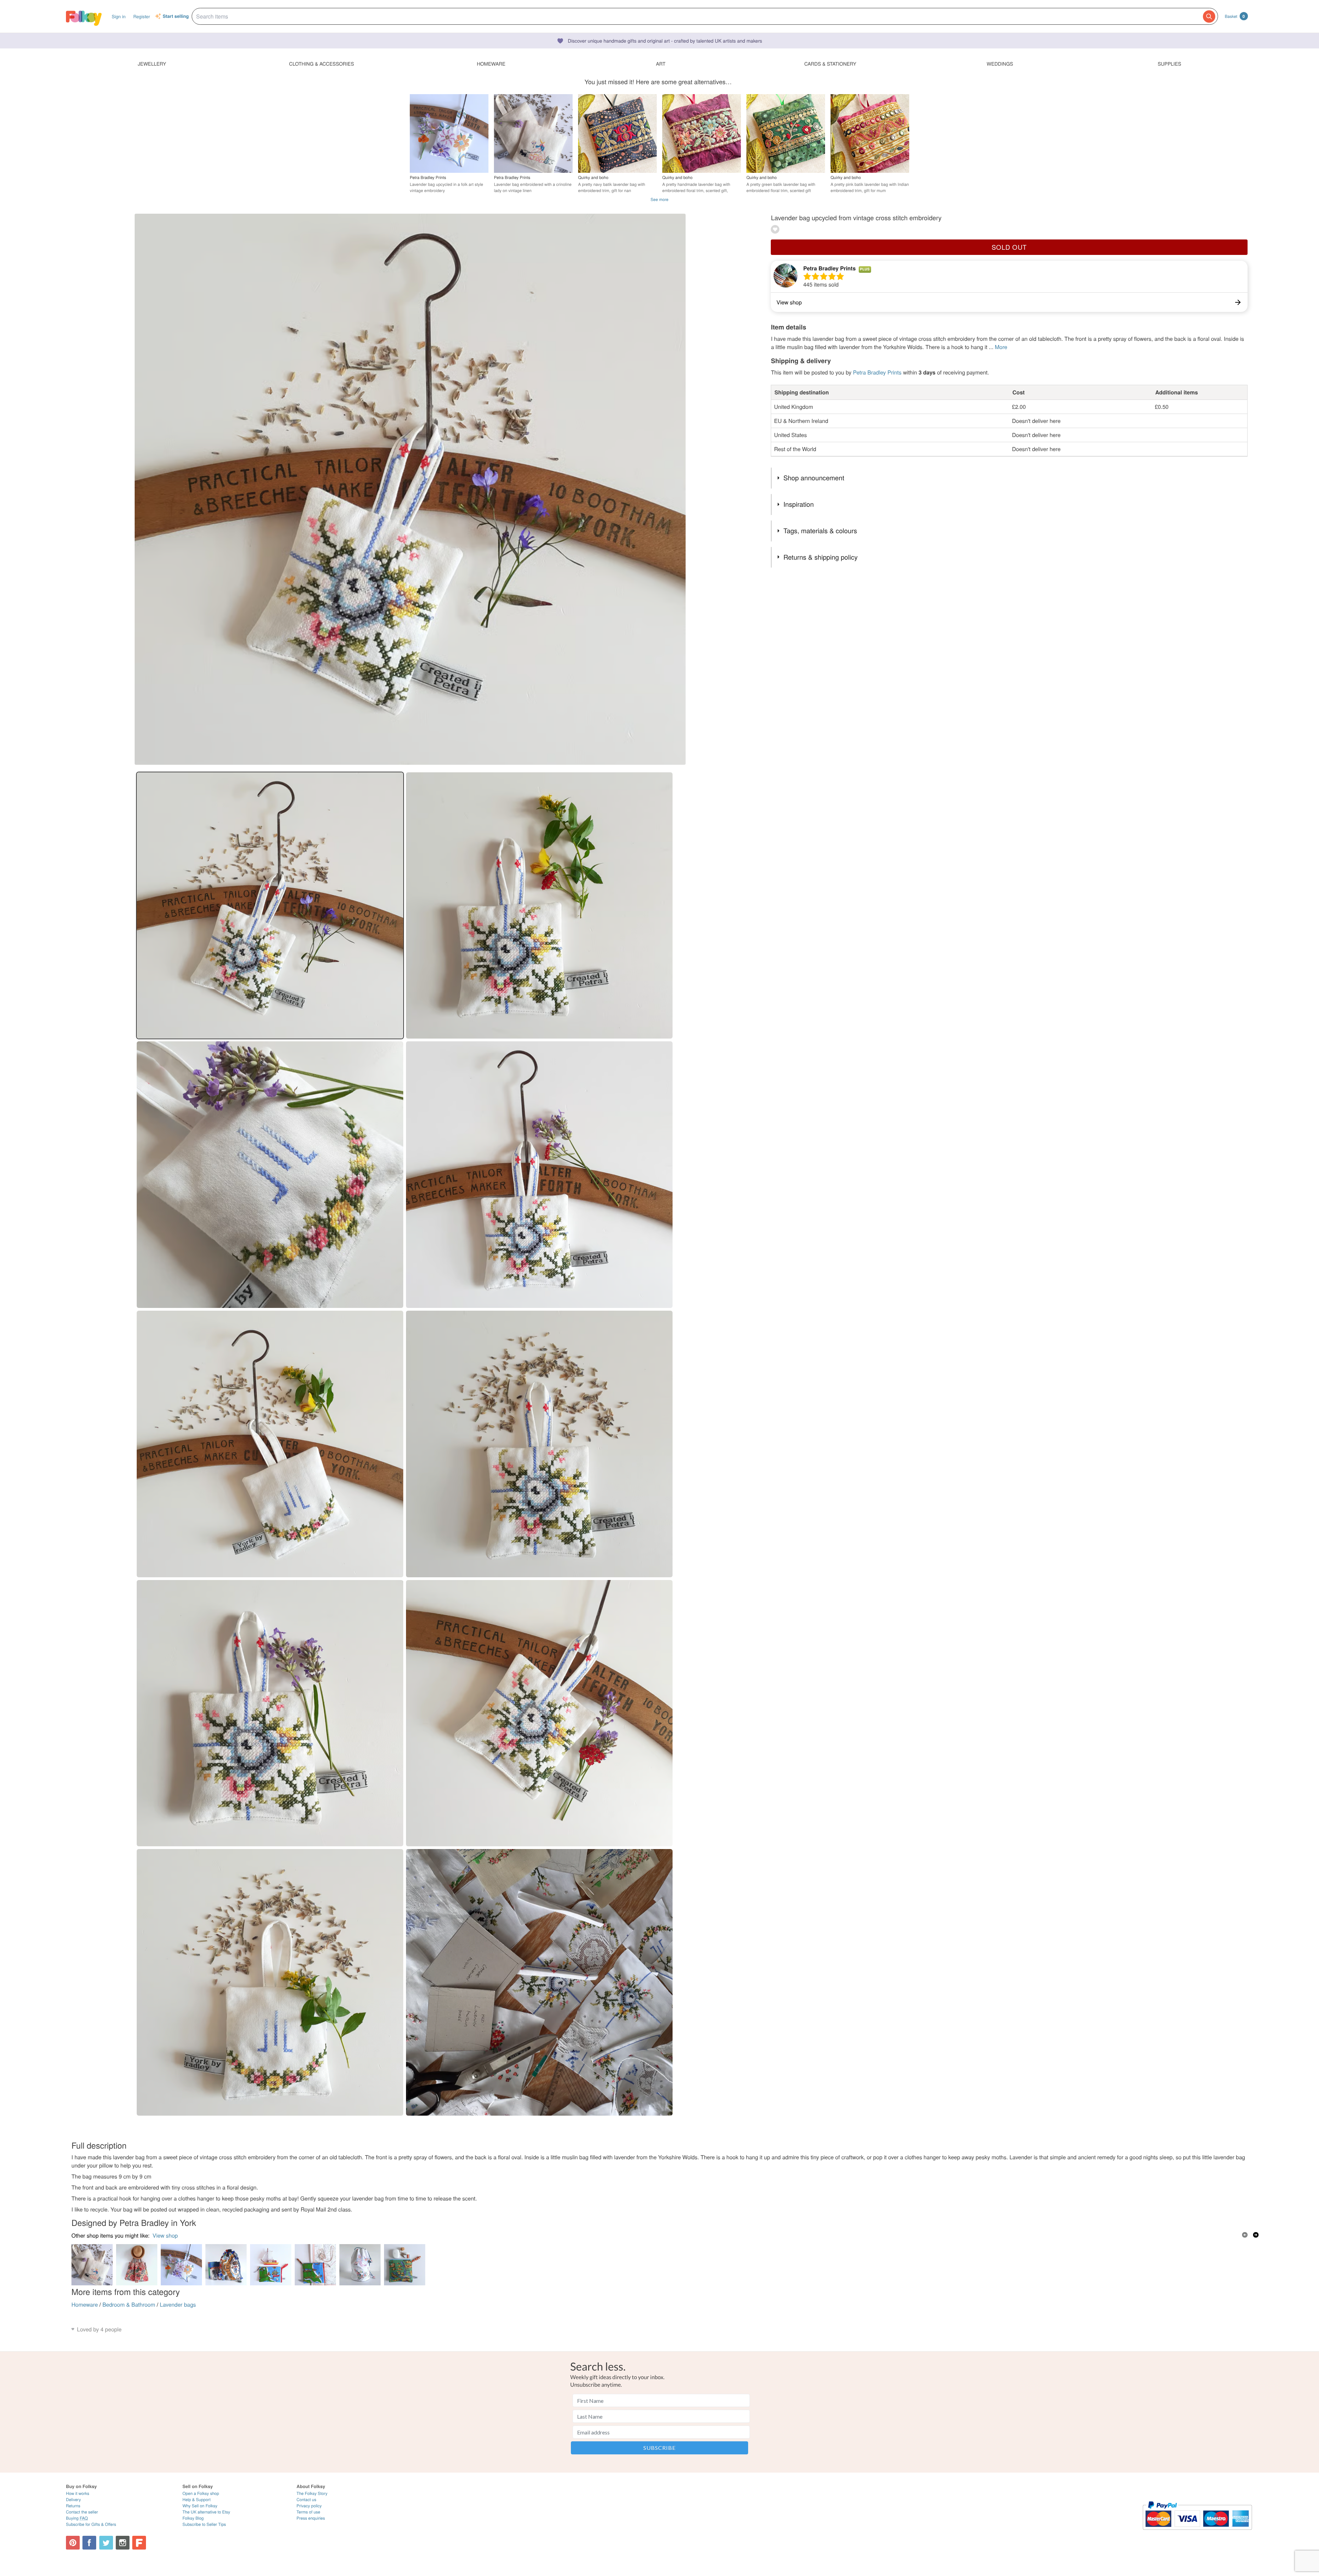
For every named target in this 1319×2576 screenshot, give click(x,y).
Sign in (119, 16)
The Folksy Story (312, 2493)
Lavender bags (178, 2304)
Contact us (306, 2500)
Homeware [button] (491, 64)
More (1001, 347)
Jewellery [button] (152, 64)
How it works (78, 2493)
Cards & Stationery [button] (830, 64)
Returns (73, 2506)
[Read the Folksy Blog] (139, 2543)
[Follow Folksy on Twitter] (106, 2543)
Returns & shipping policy (821, 557)
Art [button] (661, 64)
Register (142, 16)
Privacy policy (309, 2506)
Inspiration (799, 504)
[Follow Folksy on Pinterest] (73, 2543)
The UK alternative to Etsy (206, 2512)
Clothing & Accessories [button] (322, 64)
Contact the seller (82, 2512)
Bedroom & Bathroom (129, 2304)
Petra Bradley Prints (829, 268)
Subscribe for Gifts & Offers (91, 2524)
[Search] (1209, 16)
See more (659, 199)
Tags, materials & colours (820, 531)
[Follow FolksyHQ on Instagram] (123, 2543)
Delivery (73, 2500)
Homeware (85, 2304)
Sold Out (1009, 247)
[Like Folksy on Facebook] (89, 2543)
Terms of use (308, 2512)
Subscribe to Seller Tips (204, 2524)
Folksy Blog (193, 2518)
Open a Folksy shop (201, 2493)
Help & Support (196, 2500)
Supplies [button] (1169, 64)
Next (1256, 2235)
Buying (77, 2518)
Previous (1245, 2235)
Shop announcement (814, 478)
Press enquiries (311, 2518)
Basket (1235, 16)
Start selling (176, 16)
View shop (165, 2235)
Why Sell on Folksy (200, 2506)
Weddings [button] (1000, 64)
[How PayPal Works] (1197, 2533)
